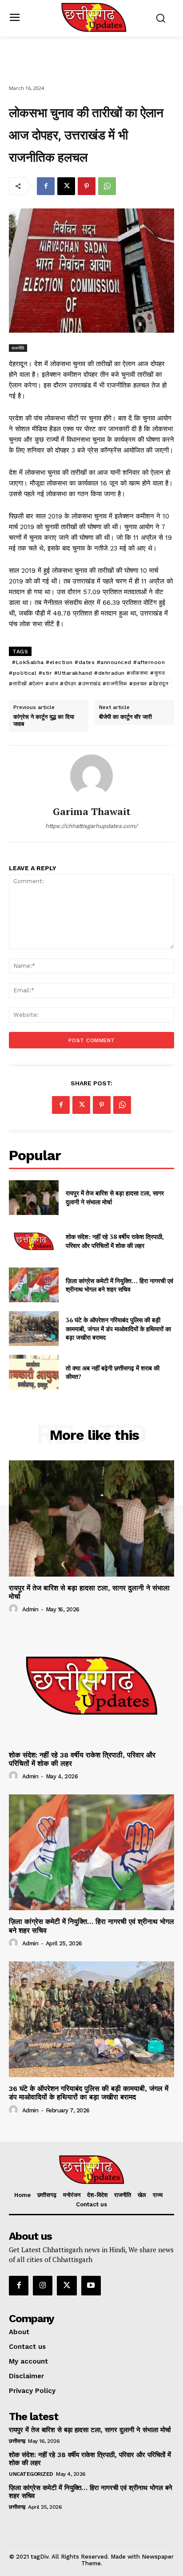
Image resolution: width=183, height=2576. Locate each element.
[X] (66, 186)
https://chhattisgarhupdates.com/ (91, 826)
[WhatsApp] (107, 186)
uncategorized (31, 2474)
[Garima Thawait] (91, 776)
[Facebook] (46, 186)
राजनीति (18, 348)
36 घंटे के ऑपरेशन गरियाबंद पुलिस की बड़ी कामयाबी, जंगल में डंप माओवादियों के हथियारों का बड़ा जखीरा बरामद (118, 1329)
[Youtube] (91, 2286)
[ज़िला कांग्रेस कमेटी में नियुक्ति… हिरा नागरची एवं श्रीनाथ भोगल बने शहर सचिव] (34, 1285)
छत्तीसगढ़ (17, 2441)
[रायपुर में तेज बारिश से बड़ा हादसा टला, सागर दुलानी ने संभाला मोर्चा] (34, 1198)
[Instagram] (43, 2286)
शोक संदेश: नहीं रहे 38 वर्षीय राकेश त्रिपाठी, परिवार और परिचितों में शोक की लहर (115, 1241)
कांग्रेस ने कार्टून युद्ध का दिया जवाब (44, 720)
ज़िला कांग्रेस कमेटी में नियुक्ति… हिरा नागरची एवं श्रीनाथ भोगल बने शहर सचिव (119, 1285)
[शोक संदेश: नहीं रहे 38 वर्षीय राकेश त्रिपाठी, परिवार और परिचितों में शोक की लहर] (34, 1241)
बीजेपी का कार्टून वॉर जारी (125, 717)
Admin (30, 1609)
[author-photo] (15, 1609)
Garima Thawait (92, 811)
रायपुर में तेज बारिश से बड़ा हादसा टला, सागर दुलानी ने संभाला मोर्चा (89, 1592)
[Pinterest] (87, 186)
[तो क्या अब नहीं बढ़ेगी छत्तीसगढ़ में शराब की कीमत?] (34, 1372)
